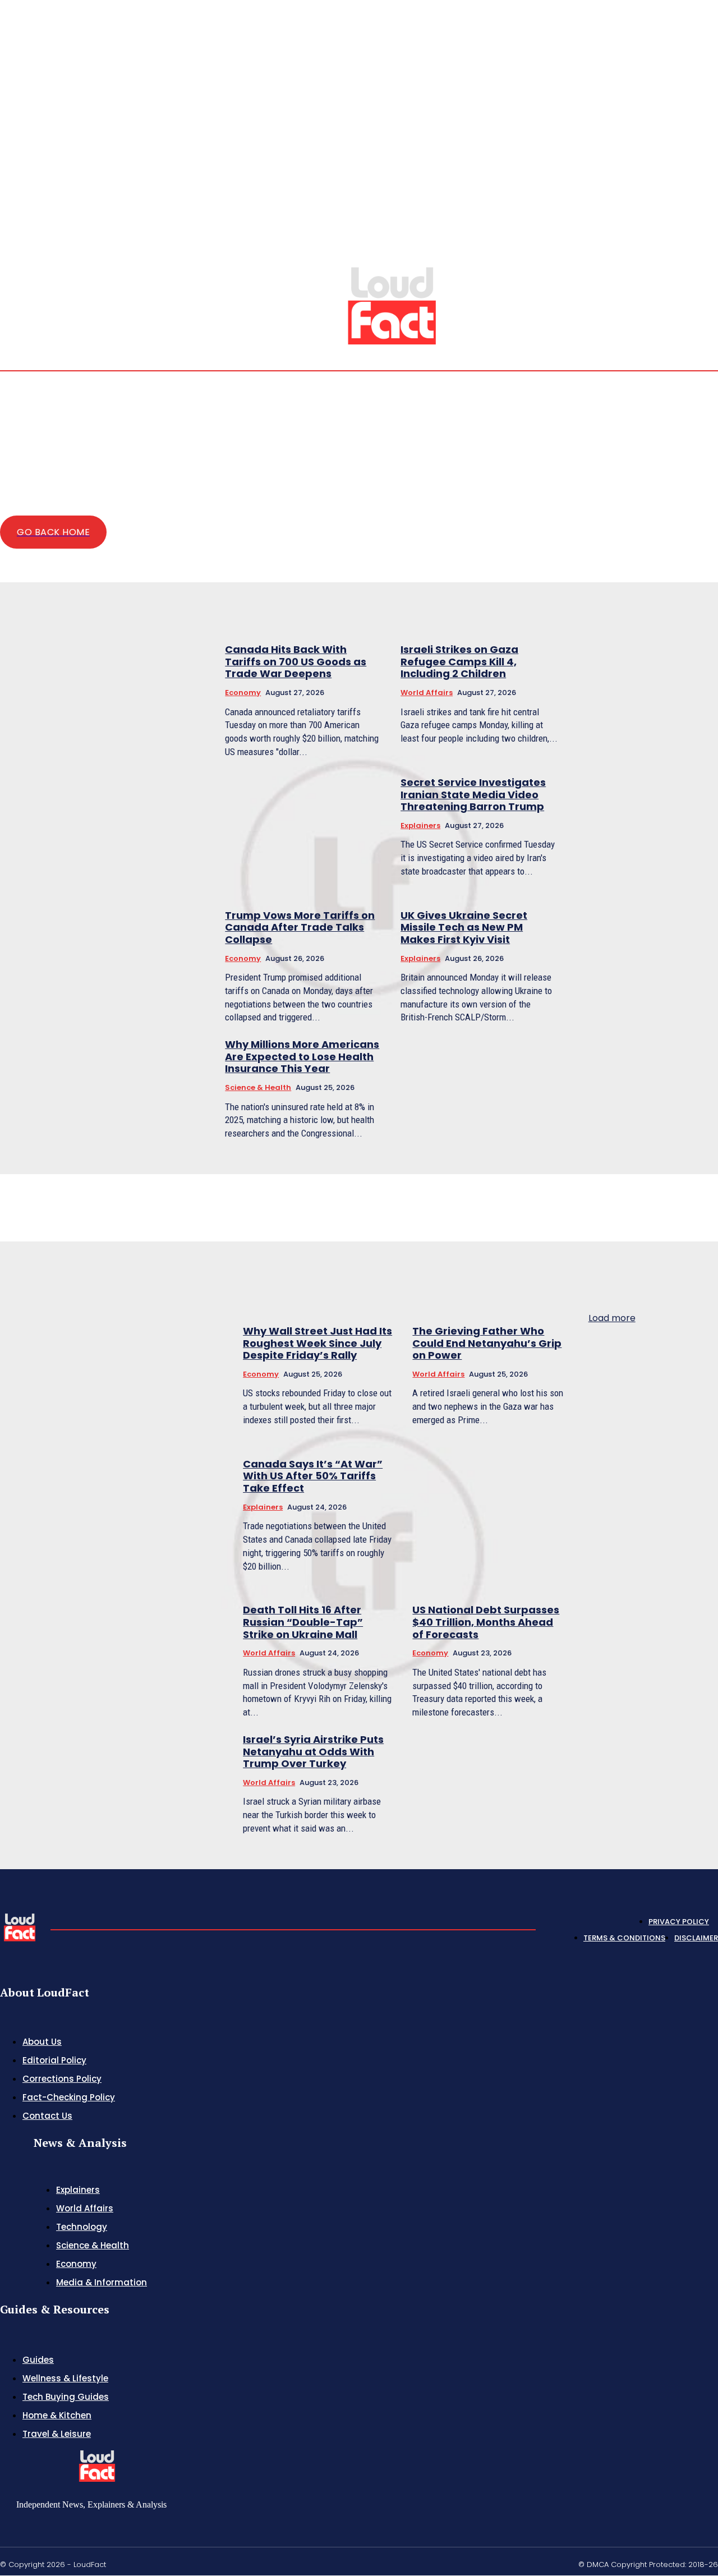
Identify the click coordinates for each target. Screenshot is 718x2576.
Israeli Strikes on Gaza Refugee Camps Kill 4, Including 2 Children (459, 661)
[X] (700, 249)
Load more (612, 1318)
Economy (243, 693)
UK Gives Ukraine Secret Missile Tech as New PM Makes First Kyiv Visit (464, 927)
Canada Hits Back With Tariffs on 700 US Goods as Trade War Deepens (296, 661)
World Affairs (427, 693)
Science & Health (258, 1087)
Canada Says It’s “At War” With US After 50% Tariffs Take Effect (313, 1476)
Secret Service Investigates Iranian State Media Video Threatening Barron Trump (473, 794)
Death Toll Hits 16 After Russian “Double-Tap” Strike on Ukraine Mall (303, 1622)
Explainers (420, 825)
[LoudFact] (392, 304)
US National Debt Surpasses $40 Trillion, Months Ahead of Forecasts (486, 1622)
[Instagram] (673, 249)
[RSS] (687, 249)
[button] (633, 248)
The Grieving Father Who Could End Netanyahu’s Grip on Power (487, 1343)
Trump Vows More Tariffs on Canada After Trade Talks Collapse (300, 927)
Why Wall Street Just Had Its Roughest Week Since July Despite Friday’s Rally (317, 1343)
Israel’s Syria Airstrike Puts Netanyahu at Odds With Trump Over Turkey (313, 1751)
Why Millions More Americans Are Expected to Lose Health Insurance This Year (302, 1056)
